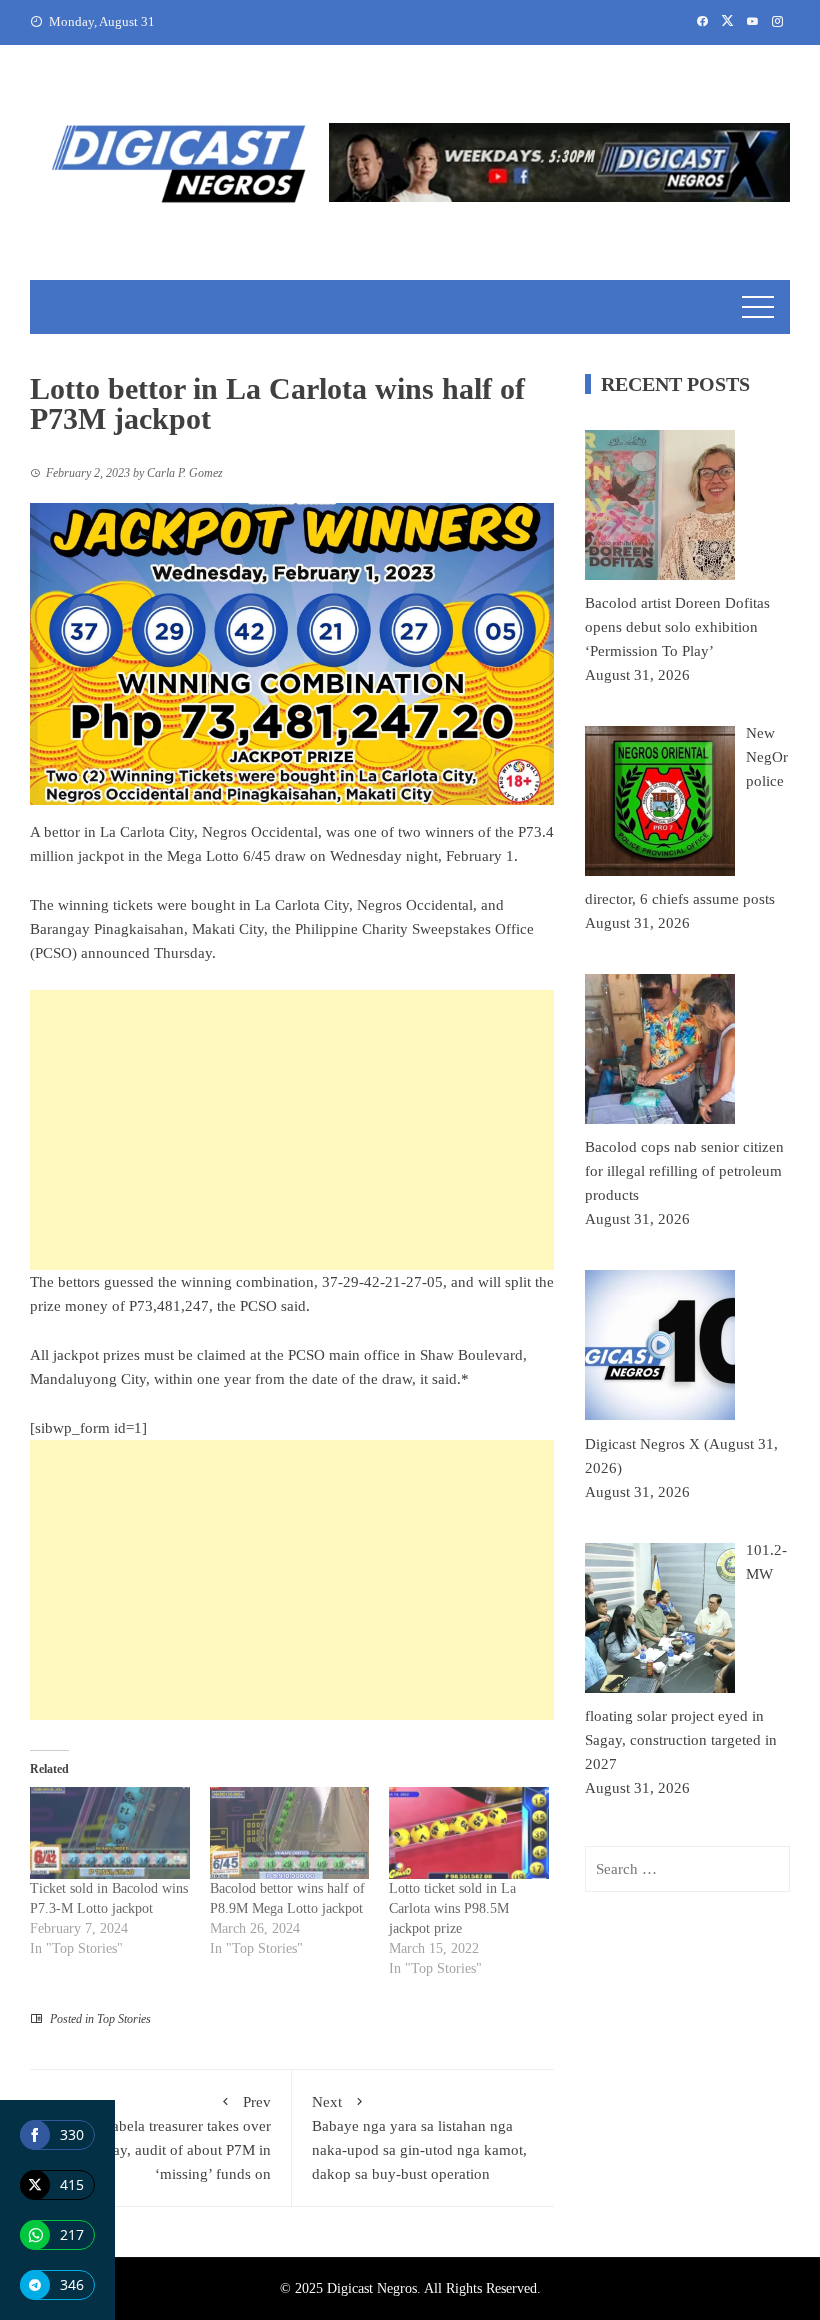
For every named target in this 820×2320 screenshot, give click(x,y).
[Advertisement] (292, 1130)
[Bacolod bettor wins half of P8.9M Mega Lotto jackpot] (290, 1832)
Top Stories (124, 2019)
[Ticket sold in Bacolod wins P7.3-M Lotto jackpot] (110, 1832)
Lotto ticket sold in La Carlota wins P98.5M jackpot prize (452, 1908)
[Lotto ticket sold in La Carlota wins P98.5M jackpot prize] (469, 1832)
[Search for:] (687, 1869)
